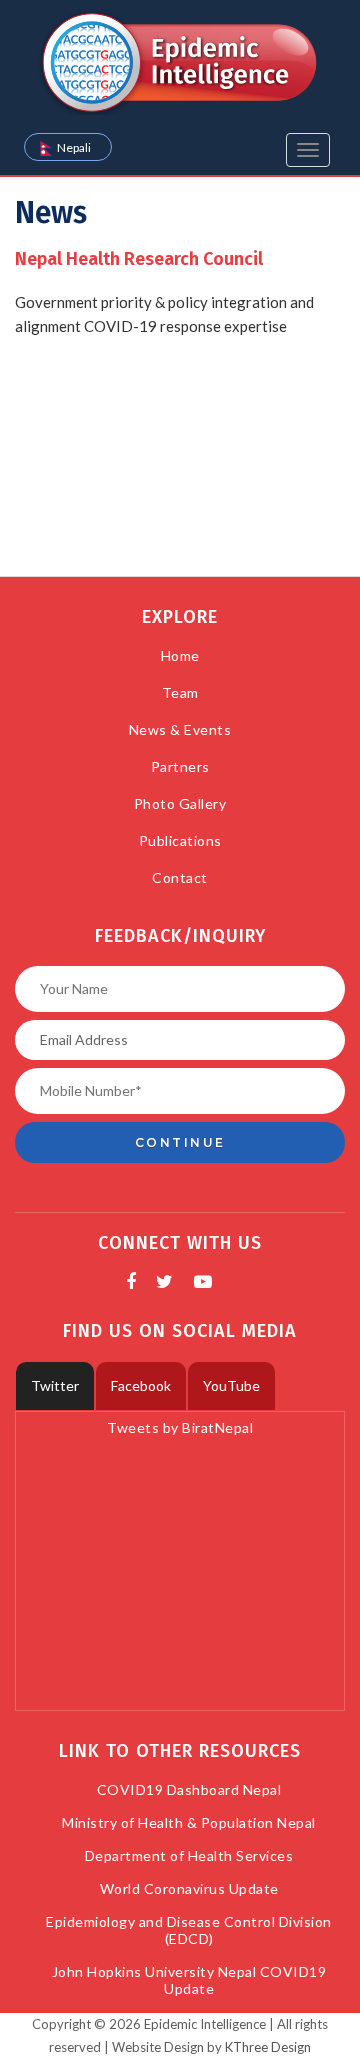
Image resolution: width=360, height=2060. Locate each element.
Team (180, 692)
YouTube (231, 1385)
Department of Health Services (189, 1855)
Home (180, 655)
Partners (180, 766)
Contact (180, 877)
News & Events (180, 729)
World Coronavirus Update (189, 1888)
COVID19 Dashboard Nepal (189, 1789)
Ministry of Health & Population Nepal (189, 1822)
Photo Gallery (180, 803)
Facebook (141, 1385)
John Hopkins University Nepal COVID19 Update (189, 1980)
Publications (180, 840)
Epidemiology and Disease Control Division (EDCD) (189, 1930)
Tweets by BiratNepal (180, 1427)
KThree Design (268, 2047)
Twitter (55, 1385)
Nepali (74, 147)
